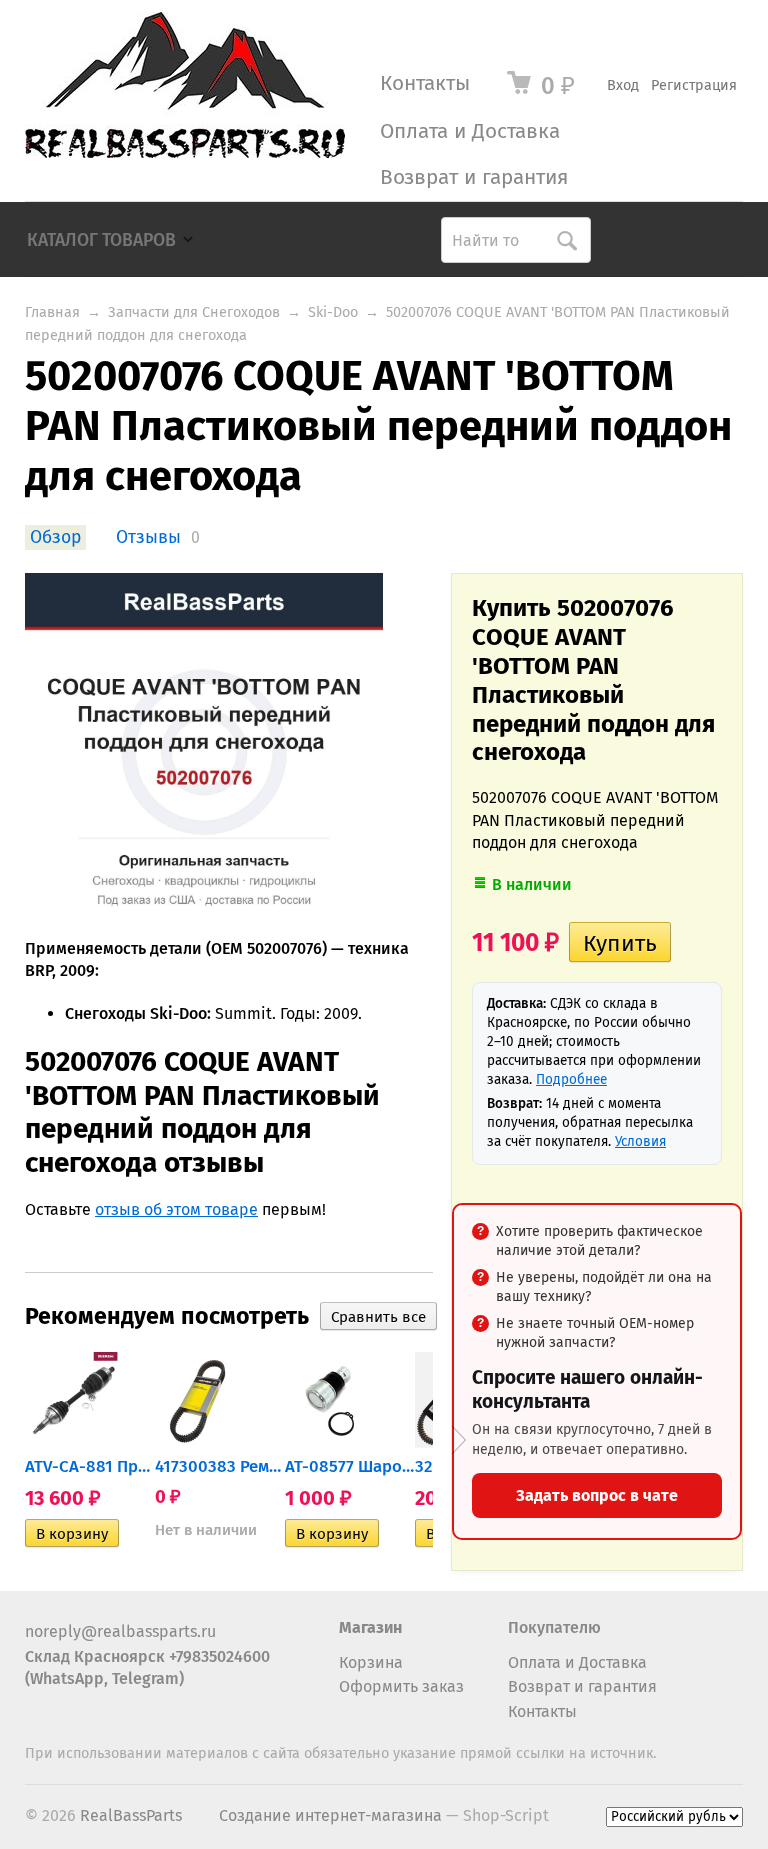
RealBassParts (131, 1815)
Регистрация (694, 85)
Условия (640, 1141)
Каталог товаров (101, 240)
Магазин (370, 1627)
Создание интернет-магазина (330, 1815)
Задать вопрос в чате (597, 1495)
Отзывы (148, 537)
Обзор (55, 537)
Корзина (371, 1662)
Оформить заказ (401, 1686)
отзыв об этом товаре (176, 1209)
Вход (623, 85)
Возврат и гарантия (474, 177)
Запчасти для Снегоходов (194, 312)
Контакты (425, 83)
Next (459, 1440)
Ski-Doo (333, 312)
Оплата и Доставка (470, 131)
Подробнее (571, 1079)
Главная (52, 312)
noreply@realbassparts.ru (120, 1631)
